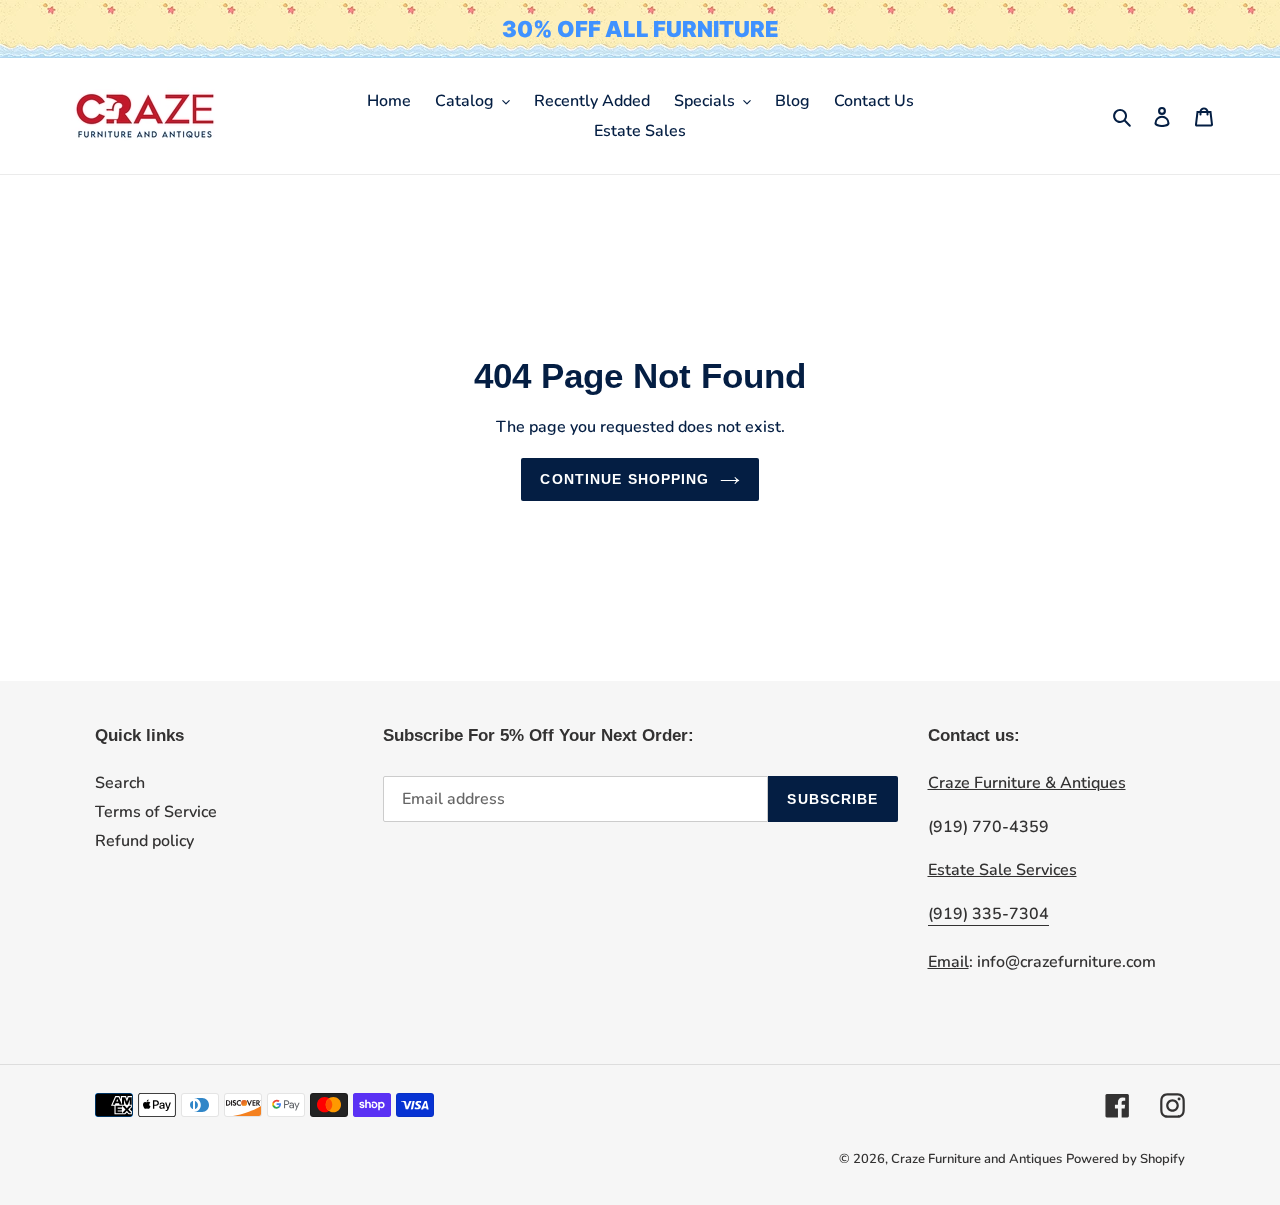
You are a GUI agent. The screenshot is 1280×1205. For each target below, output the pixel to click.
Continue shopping (624, 479)
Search (120, 783)
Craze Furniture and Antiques (976, 1159)
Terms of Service (156, 812)
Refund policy (144, 841)
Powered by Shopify (1125, 1159)
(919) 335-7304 (988, 914)
